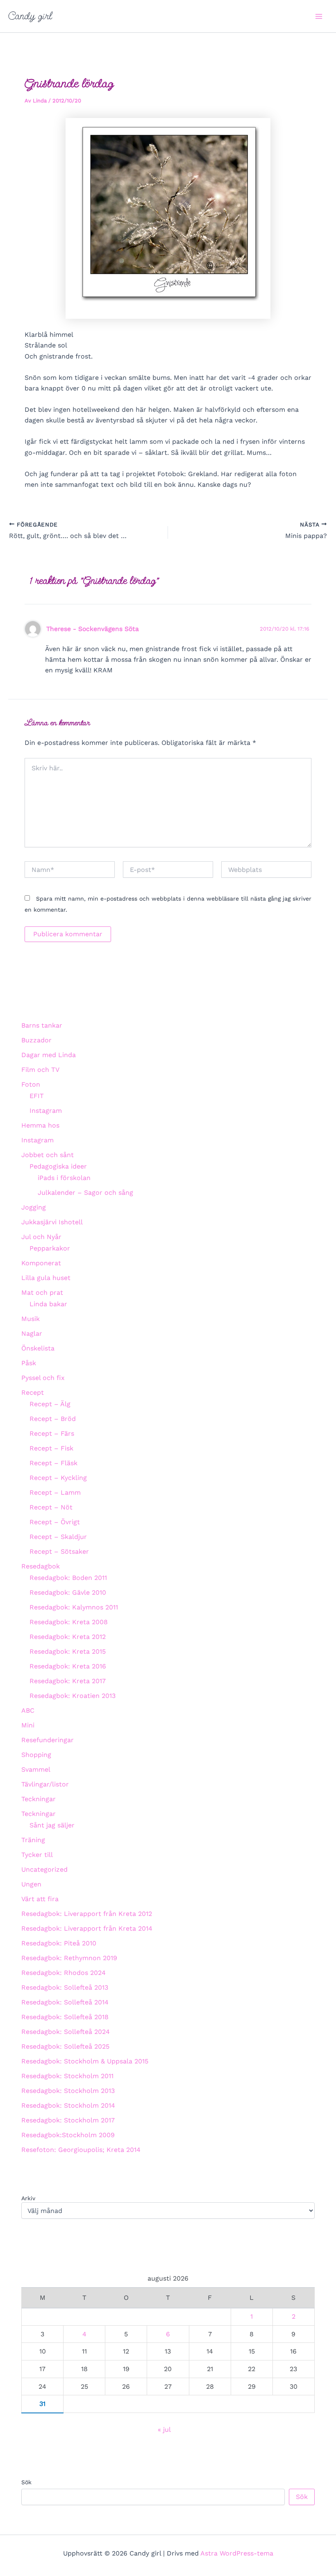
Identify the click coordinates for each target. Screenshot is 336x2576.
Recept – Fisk (51, 1448)
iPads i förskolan (64, 1178)
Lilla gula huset (46, 1278)
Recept (33, 1392)
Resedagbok (41, 1566)
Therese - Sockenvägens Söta (93, 629)
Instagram (46, 1111)
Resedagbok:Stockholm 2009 (68, 2135)
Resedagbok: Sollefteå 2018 (65, 2017)
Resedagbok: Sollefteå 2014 (65, 2002)
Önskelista (38, 1348)
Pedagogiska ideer (58, 1166)
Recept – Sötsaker (59, 1551)
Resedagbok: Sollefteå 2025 (65, 2046)
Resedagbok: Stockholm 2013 (68, 2091)
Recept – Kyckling (58, 1478)
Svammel (36, 1769)
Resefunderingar (48, 1740)
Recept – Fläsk (53, 1463)
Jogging (34, 1207)
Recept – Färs (52, 1433)
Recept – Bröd (53, 1419)
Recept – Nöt (51, 1507)
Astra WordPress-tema (237, 2553)
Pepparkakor (50, 1248)
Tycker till (37, 1855)
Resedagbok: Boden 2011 (68, 1578)
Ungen (31, 1884)
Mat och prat (42, 1293)
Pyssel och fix (43, 1378)
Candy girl (30, 16)
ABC (28, 1710)
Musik (31, 1319)
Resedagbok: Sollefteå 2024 (66, 2032)
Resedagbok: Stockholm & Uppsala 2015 (85, 2061)
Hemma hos (40, 1125)
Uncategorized (44, 1869)
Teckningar (39, 1799)
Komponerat (41, 1263)
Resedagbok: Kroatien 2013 (73, 1696)
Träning (33, 1840)
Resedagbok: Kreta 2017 (68, 1681)
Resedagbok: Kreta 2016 (68, 1666)
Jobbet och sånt (48, 1155)
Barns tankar (42, 1025)
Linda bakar (48, 1304)
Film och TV (40, 1070)
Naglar (32, 1333)
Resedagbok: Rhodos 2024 (64, 1973)
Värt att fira (40, 1899)
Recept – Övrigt (55, 1522)
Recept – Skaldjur (58, 1537)
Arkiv (28, 2198)
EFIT (37, 1096)
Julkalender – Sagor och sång (85, 1193)
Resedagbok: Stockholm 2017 (68, 2120)
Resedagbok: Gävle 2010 (68, 1592)
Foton (31, 1084)
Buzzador (36, 1040)
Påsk (29, 1363)
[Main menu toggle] (319, 16)
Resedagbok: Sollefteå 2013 (65, 1987)
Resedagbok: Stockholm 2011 (67, 2076)
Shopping (36, 1755)
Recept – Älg (50, 1404)
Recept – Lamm (55, 1492)
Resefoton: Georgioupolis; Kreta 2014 (81, 2150)
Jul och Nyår (41, 1237)
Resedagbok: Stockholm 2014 (68, 2105)
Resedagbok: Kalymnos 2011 (74, 1607)
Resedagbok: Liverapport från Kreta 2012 (87, 1914)
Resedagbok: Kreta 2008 (69, 1622)
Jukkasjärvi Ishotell (52, 1222)
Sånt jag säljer (52, 1825)
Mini (28, 1725)
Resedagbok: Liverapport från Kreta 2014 (87, 1928)
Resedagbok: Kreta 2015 (68, 1651)
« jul (164, 2430)
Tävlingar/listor (45, 1784)
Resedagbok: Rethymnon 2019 (69, 1958)
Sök (26, 2482)
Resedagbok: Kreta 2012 (68, 1637)
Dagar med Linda (49, 1055)
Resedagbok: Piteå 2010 (59, 1943)
